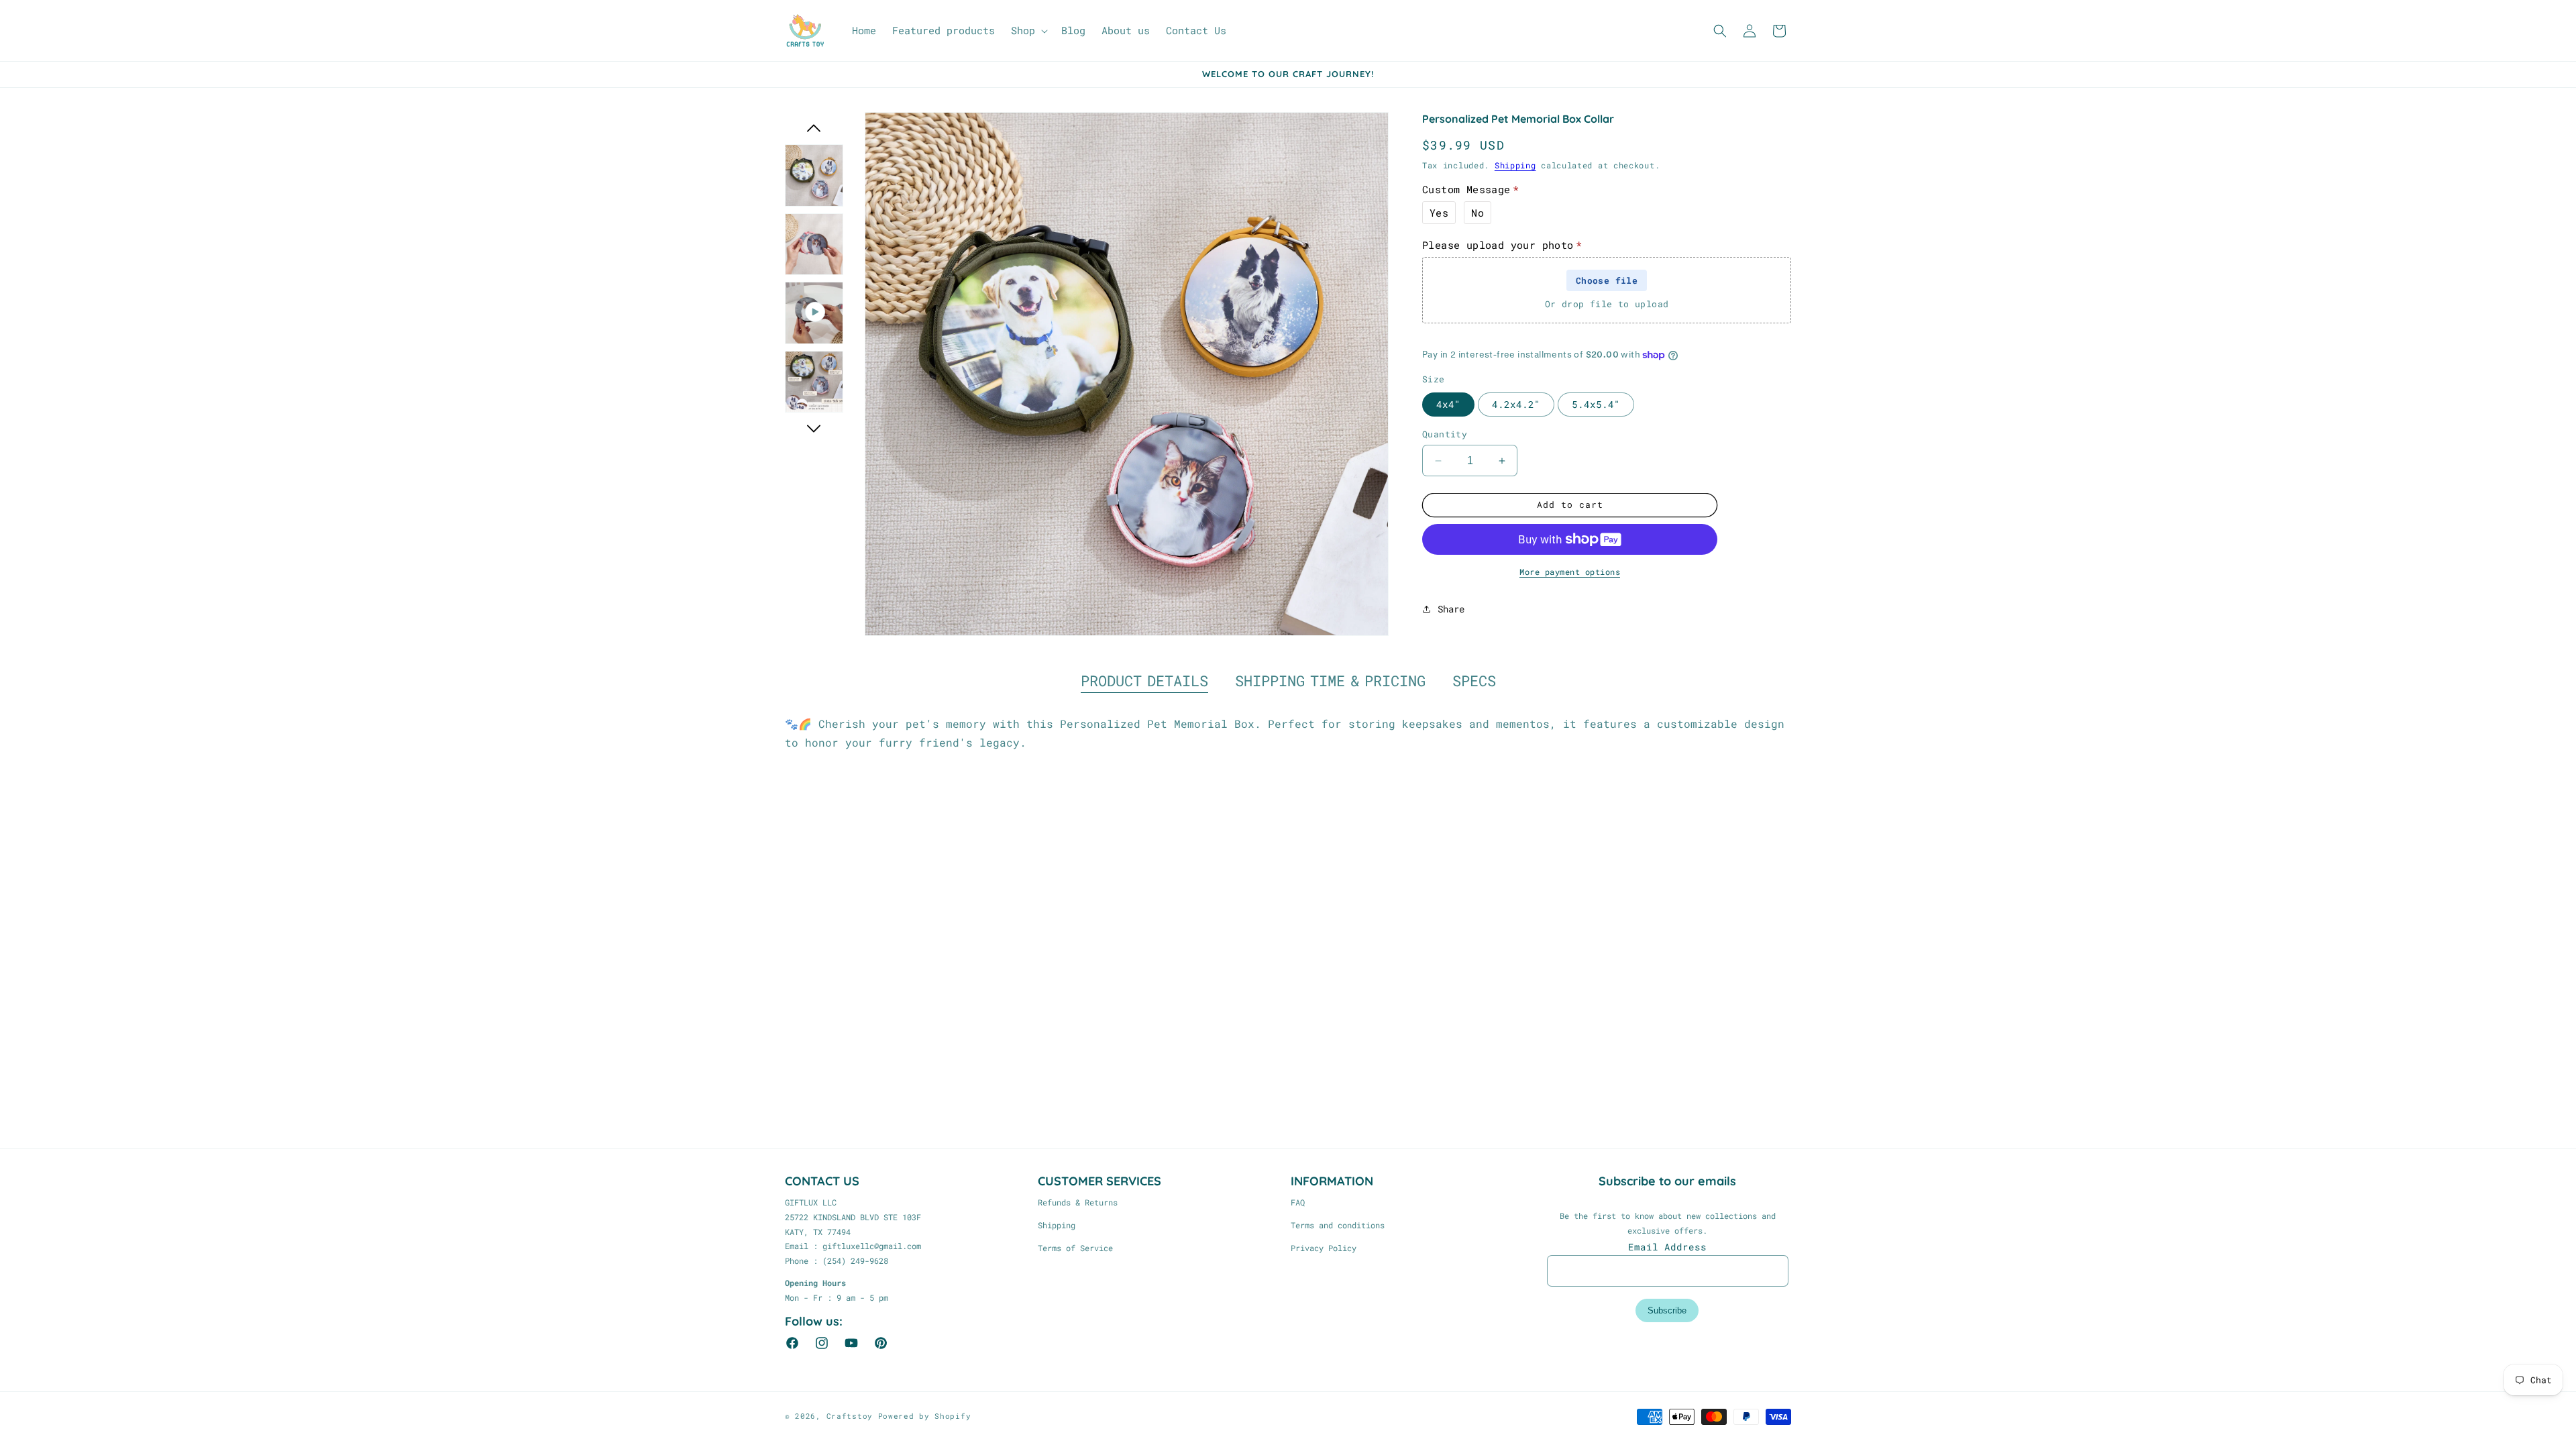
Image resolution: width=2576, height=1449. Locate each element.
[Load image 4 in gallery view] (814, 382)
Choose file (1607, 280)
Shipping (1515, 165)
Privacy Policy (1324, 1248)
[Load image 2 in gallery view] (814, 245)
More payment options (1570, 572)
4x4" (1448, 404)
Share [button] (1451, 609)
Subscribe (1667, 1310)
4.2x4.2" (1516, 404)
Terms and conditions (1338, 1225)
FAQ (1298, 1202)
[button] (1028, 31)
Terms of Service (1075, 1248)
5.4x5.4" (1596, 404)
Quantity (1445, 434)
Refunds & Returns (1078, 1202)
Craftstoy (850, 1416)
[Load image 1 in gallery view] (814, 175)
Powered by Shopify (925, 1416)
